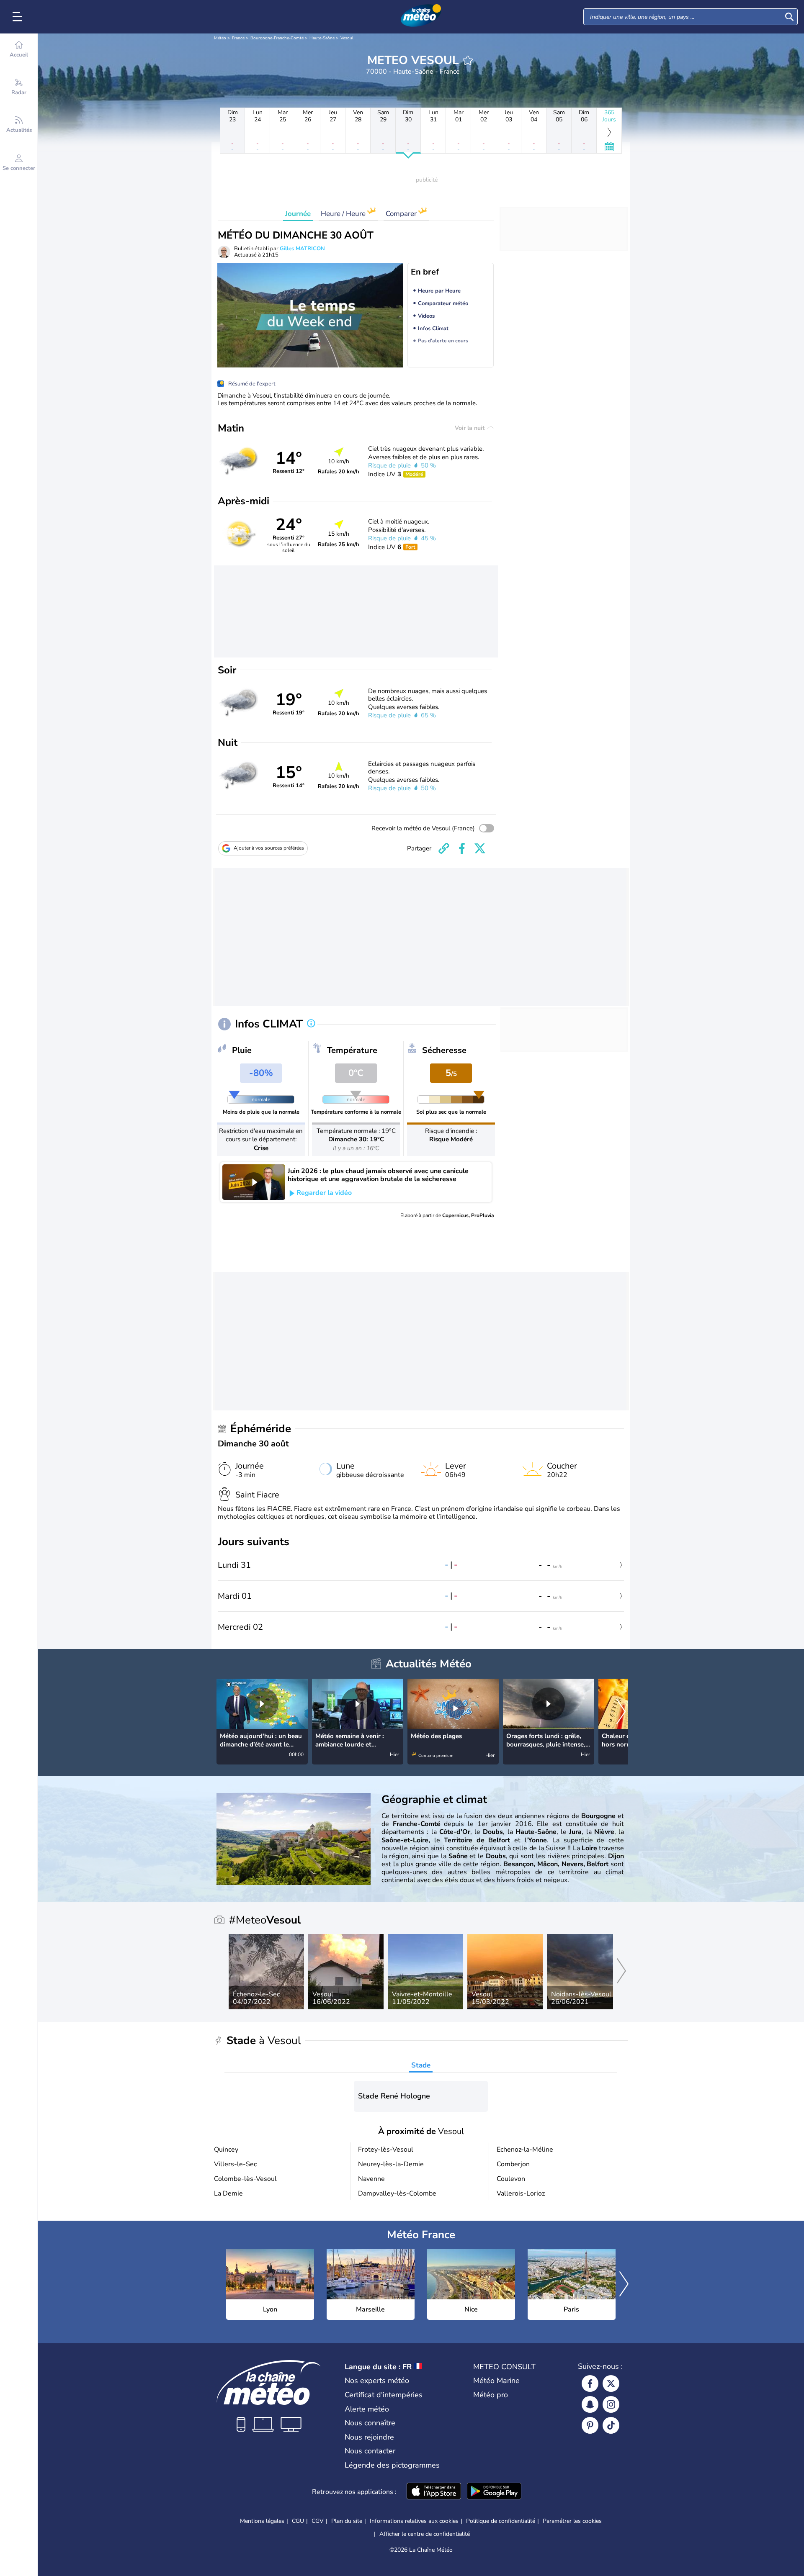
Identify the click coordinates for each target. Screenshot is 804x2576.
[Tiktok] (611, 2425)
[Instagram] (611, 2404)
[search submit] (789, 17)
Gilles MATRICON (302, 249)
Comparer (402, 214)
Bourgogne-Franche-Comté (277, 38)
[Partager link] (444, 848)
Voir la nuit (470, 428)
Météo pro (491, 2395)
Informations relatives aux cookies (414, 2521)
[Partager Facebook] (462, 848)
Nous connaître (370, 2423)
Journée (298, 214)
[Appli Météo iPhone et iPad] (434, 2492)
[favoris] (468, 60)
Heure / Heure (344, 214)
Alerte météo (367, 2409)
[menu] (19, 17)
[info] (311, 1024)
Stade (421, 2065)
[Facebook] (590, 2383)
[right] (621, 1713)
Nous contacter (370, 2451)
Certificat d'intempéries (384, 2395)
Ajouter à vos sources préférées (269, 848)
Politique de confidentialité (501, 2521)
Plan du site (347, 2521)
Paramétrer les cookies (572, 2521)
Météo (220, 38)
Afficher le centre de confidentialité (425, 2534)
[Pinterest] (590, 2425)
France (238, 38)
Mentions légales (262, 2521)
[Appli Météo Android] (494, 2492)
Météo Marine (496, 2381)
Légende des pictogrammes (392, 2465)
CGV (318, 2521)
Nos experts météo (377, 2381)
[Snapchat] (590, 2404)
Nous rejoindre (369, 2437)
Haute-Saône (322, 38)
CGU (298, 2521)
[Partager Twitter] (480, 848)
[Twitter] (611, 2383)
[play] (254, 1182)
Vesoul (347, 38)
